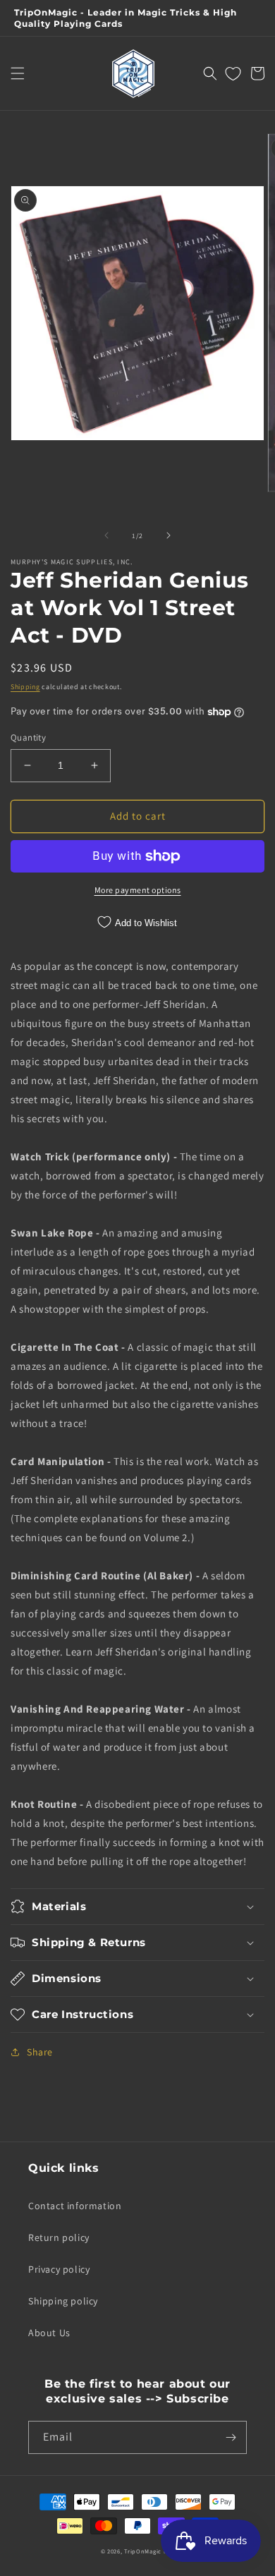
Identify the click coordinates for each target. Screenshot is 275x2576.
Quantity (28, 737)
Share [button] (40, 2052)
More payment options (138, 890)
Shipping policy (63, 2301)
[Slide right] (169, 535)
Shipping (25, 687)
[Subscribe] (231, 2437)
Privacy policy (59, 2269)
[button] (18, 73)
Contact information (75, 2206)
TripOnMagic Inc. (149, 2551)
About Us (49, 2333)
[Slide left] (106, 535)
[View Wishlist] (233, 73)
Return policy (59, 2237)
